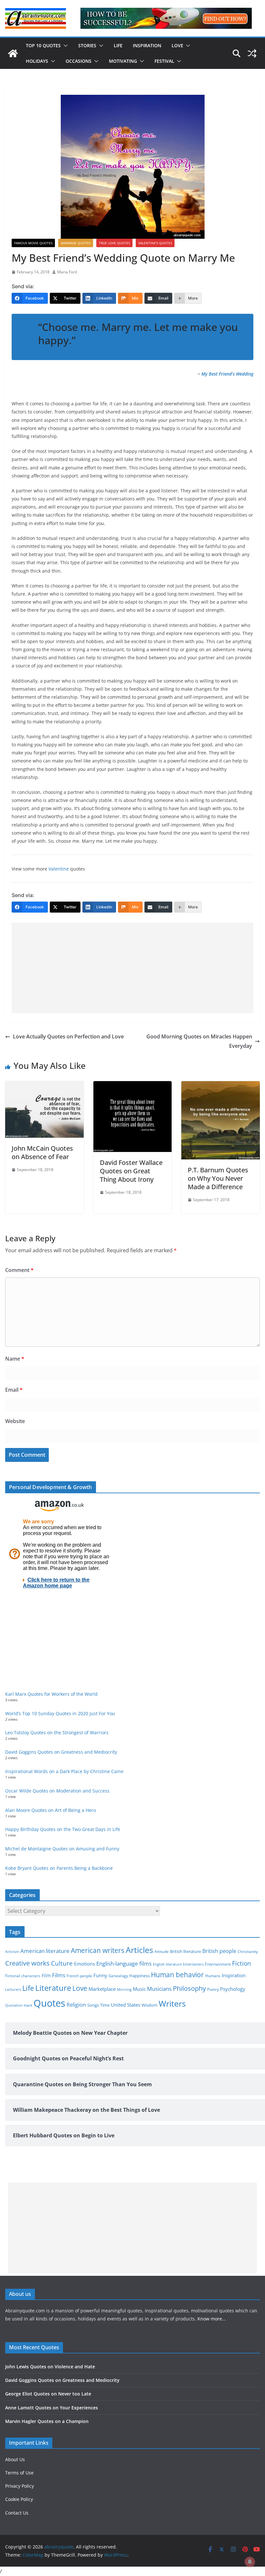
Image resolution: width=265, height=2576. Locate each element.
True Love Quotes (114, 243)
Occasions (79, 61)
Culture (62, 1963)
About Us (15, 2459)
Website (15, 1421)
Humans (213, 1976)
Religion (76, 2005)
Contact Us (17, 2513)
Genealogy (118, 1976)
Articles (139, 1950)
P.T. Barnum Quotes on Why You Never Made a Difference (218, 1178)
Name (15, 1359)
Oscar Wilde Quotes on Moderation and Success (57, 1791)
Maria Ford (67, 272)
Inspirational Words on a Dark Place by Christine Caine (64, 1771)
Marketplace (102, 1989)
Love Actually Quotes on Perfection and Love (68, 1036)
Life (118, 45)
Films (59, 1975)
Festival (164, 61)
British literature (185, 1951)
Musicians (159, 1989)
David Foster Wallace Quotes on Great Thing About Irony (131, 1171)
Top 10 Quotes (43, 45)
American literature (45, 1951)
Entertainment (218, 1964)
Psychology (233, 1989)
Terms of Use (19, 2473)
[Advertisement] (132, 968)
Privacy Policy (20, 2486)
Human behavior (177, 1975)
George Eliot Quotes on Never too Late (48, 2394)
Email (14, 1390)
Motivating (123, 61)
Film (46, 1976)
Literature (53, 1988)
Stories (87, 45)
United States (126, 2005)
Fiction (242, 1963)
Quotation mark (19, 2005)
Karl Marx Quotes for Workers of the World (51, 1694)
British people (219, 1951)
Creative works (27, 1963)
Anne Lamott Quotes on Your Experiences (52, 2408)
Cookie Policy (19, 2499)
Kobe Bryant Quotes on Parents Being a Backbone (59, 1868)
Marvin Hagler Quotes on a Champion (47, 2421)
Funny (100, 1975)
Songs (93, 2005)
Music (139, 1989)
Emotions (85, 1964)
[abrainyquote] (13, 53)
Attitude (162, 1951)
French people (79, 1976)
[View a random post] (252, 53)
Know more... (212, 2319)
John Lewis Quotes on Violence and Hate (50, 2367)
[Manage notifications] (250, 2562)
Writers (172, 2003)
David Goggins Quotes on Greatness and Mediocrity (61, 1752)
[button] (64, 46)
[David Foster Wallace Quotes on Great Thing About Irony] (133, 1086)
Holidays (37, 61)
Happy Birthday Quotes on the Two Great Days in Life (63, 1829)
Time (105, 2005)
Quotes (49, 2003)
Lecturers (13, 1989)
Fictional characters (23, 1976)
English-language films (124, 1963)
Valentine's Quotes (155, 243)
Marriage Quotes (76, 243)
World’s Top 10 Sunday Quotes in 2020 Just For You (60, 1713)
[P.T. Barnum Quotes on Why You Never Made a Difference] (221, 1086)
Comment (19, 1270)
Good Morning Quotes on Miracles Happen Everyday (199, 1041)
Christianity (248, 1951)
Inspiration (147, 45)
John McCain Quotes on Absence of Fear (42, 1152)
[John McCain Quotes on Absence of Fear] (44, 1086)
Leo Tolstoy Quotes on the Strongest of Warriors (57, 1732)
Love (177, 45)
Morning (124, 1990)
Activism (12, 1951)
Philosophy (189, 1988)
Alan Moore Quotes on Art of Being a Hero (51, 1810)
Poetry (213, 1989)
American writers (98, 1950)
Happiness (139, 1976)
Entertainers (193, 1964)
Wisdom (149, 2005)
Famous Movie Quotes (33, 243)
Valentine (59, 869)
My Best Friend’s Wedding (227, 374)
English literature (167, 1964)
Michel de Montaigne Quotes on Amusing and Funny (62, 1849)
